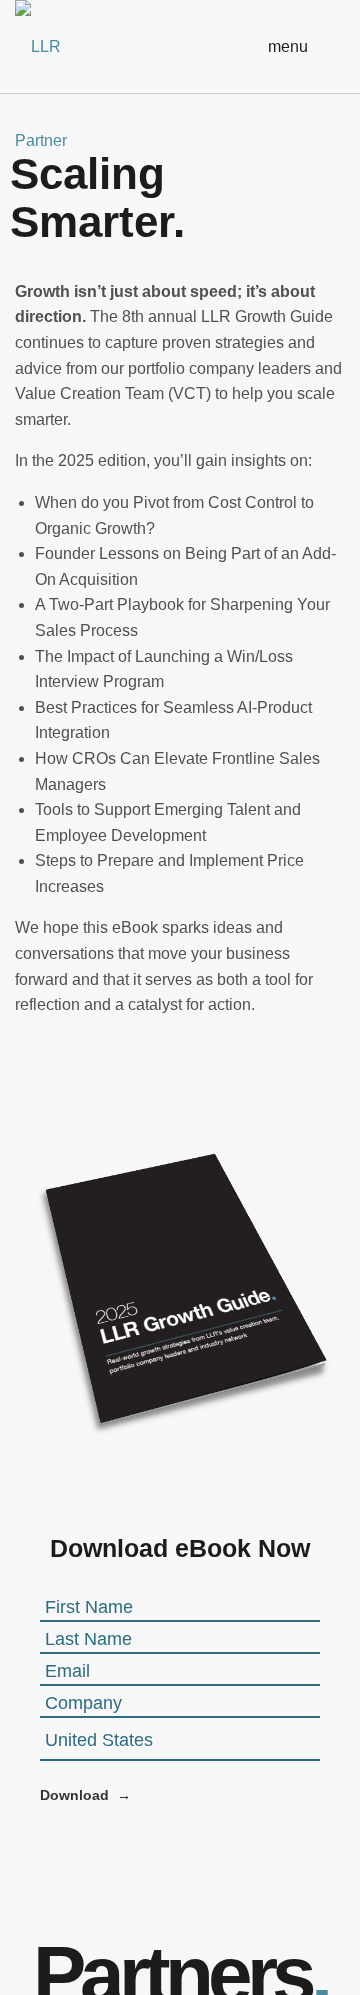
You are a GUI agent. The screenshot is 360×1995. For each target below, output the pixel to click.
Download (74, 1795)
